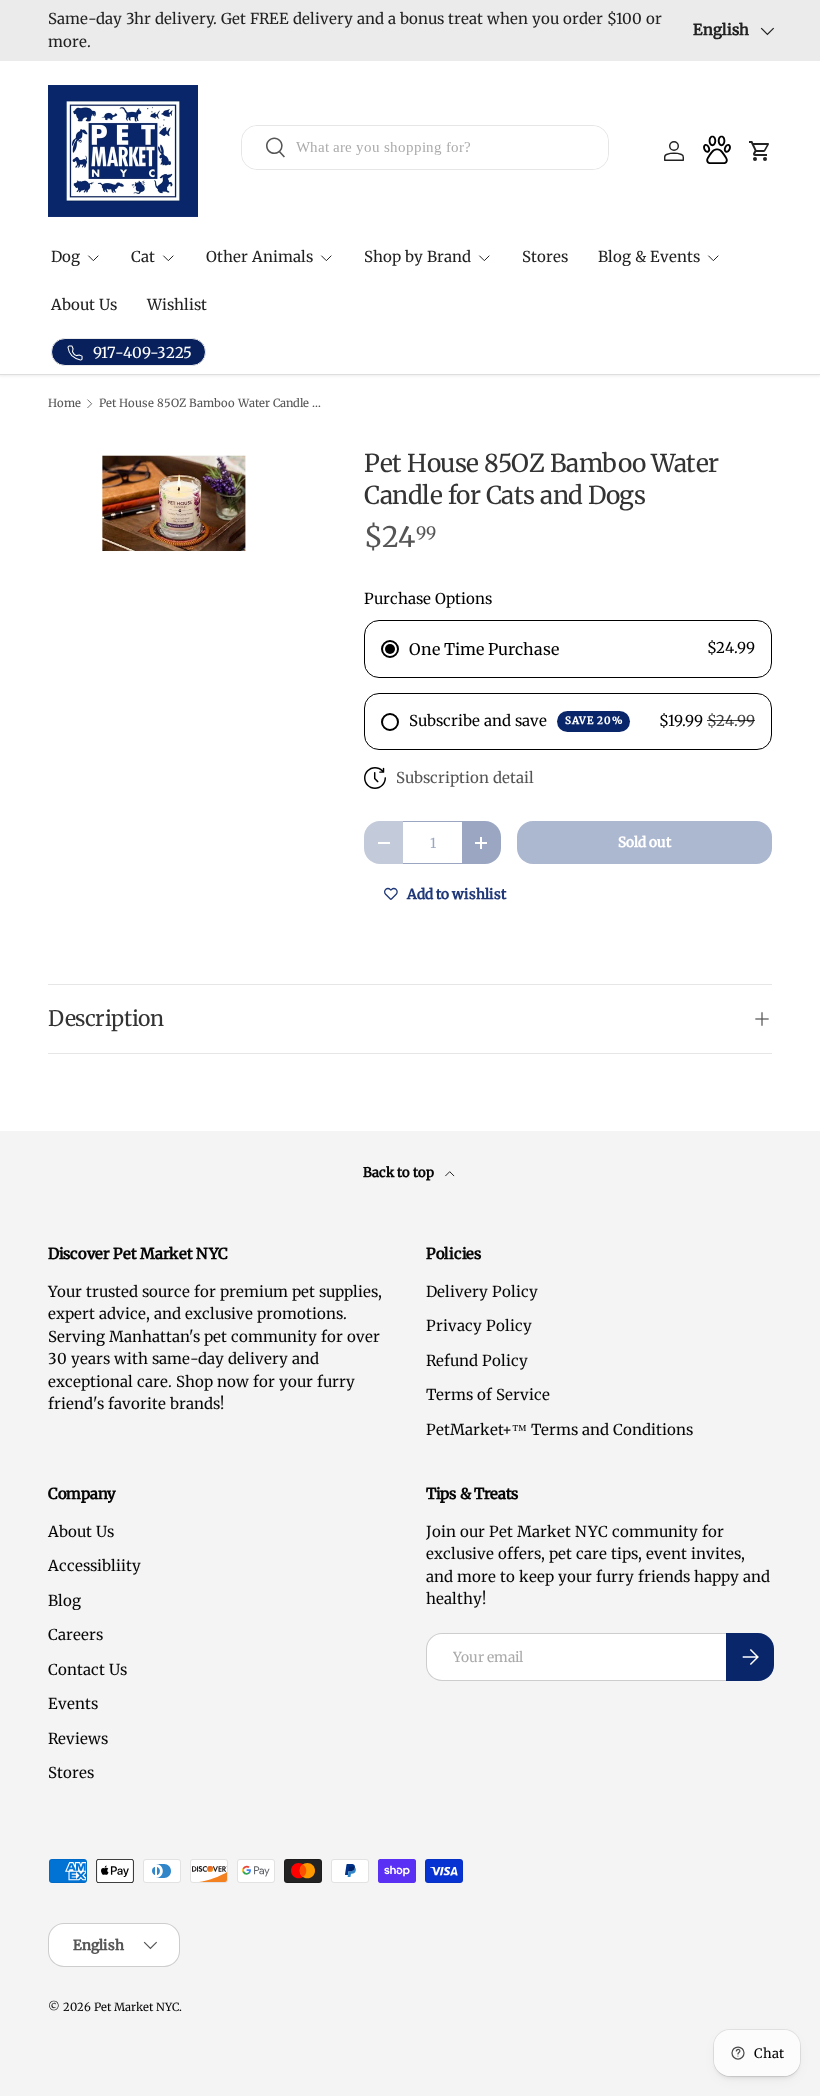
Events (73, 1703)
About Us (84, 304)
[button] (760, 151)
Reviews (78, 1738)
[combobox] (425, 147)
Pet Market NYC (136, 2007)
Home (64, 403)
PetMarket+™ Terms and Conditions (559, 1429)
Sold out (644, 842)
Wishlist (177, 304)
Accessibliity (94, 1565)
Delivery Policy (482, 1291)
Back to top (400, 1172)
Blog (64, 1600)
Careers (75, 1634)
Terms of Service (488, 1394)
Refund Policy (477, 1360)
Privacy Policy (479, 1325)
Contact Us (87, 1669)
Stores (545, 256)
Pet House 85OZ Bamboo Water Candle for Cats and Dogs (211, 403)
